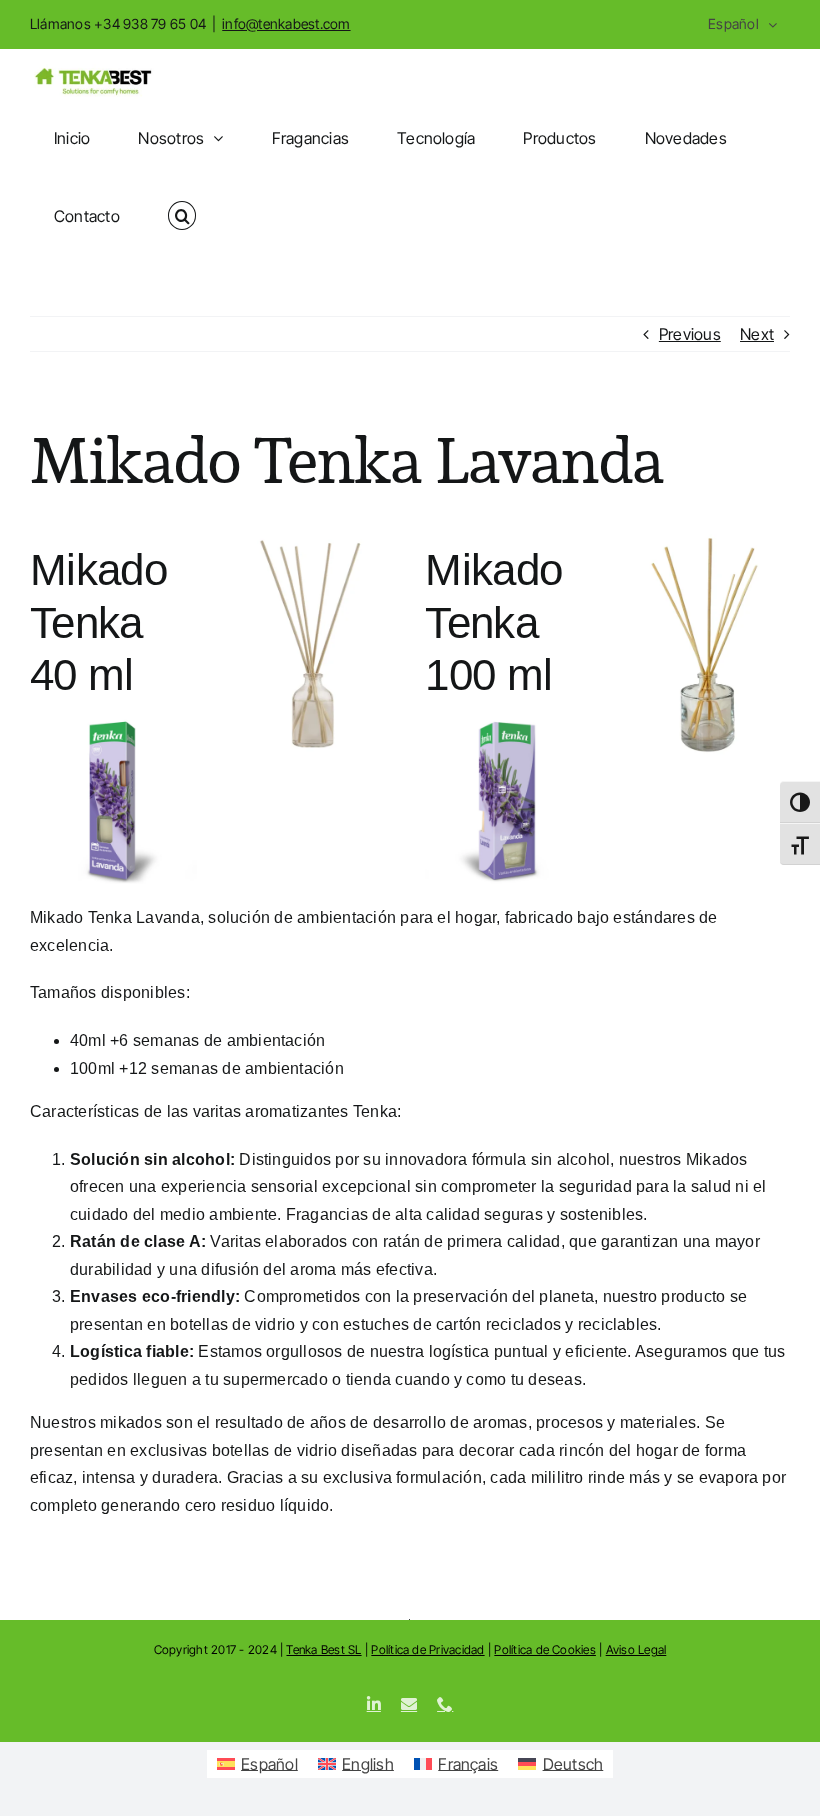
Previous (690, 334)
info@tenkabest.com (286, 23)
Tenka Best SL (323, 1649)
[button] (182, 216)
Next (757, 334)
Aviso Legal (636, 1649)
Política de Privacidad (427, 1649)
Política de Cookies (545, 1649)
